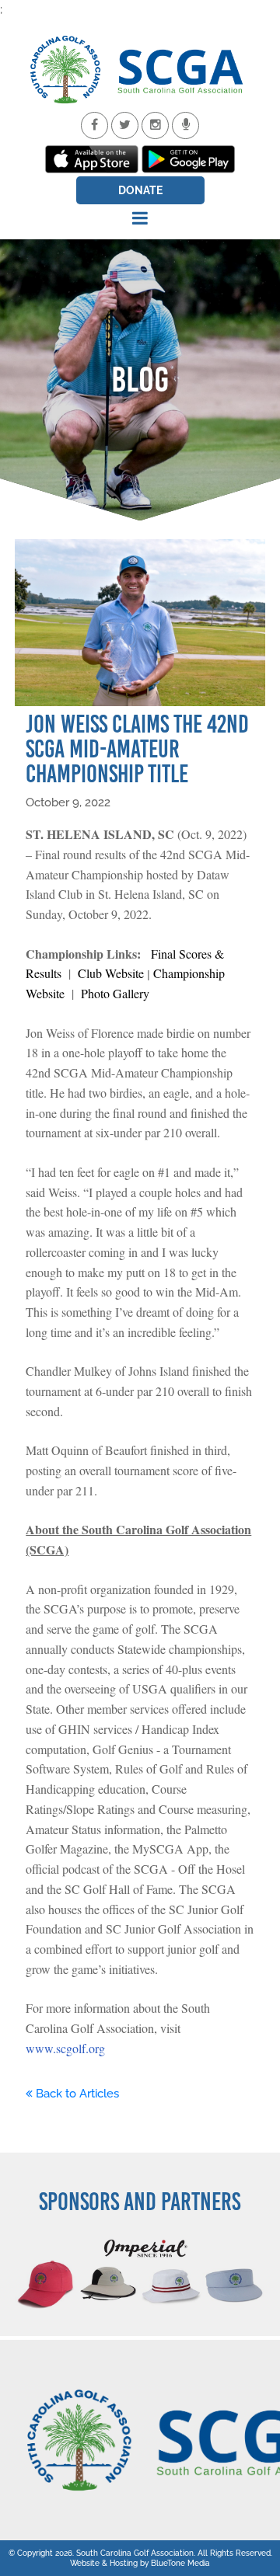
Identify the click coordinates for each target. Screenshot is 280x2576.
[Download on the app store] (92, 159)
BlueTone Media (180, 2563)
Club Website (111, 973)
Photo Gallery (115, 993)
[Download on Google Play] (188, 159)
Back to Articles (76, 2094)
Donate (140, 190)
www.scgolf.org (65, 2048)
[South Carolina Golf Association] (140, 70)
